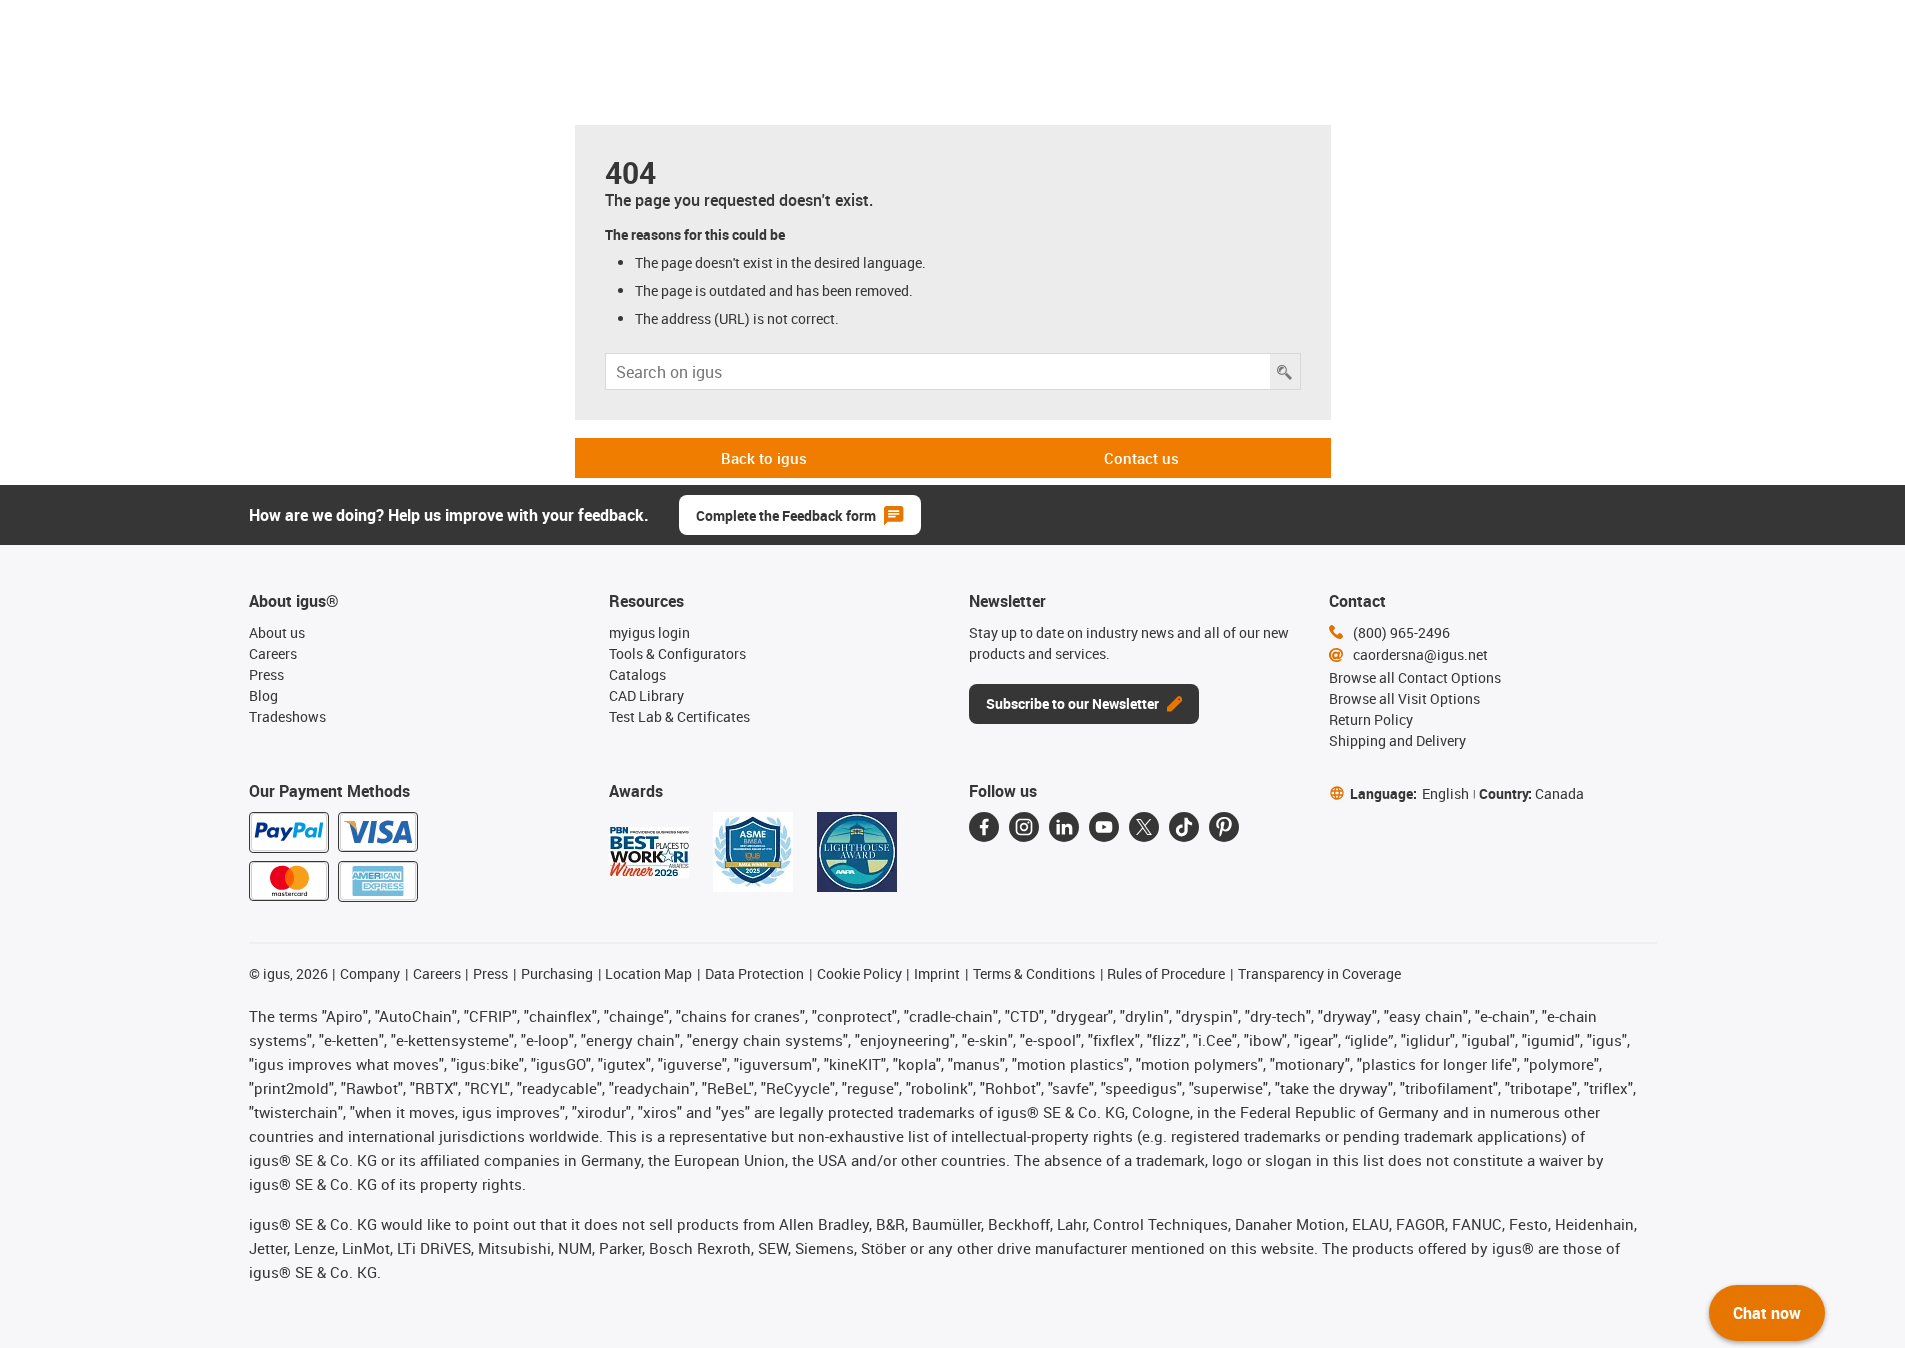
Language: (1409, 793)
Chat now (1767, 1313)
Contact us (1141, 458)
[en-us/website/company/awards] (649, 852)
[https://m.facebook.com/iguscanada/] (984, 827)
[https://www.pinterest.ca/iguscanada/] (1224, 827)
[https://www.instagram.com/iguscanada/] (1024, 827)
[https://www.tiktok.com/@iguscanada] (1184, 827)
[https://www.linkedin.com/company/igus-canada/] (1064, 827)
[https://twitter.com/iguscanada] (1144, 827)
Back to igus (764, 458)
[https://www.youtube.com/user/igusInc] (1104, 827)
